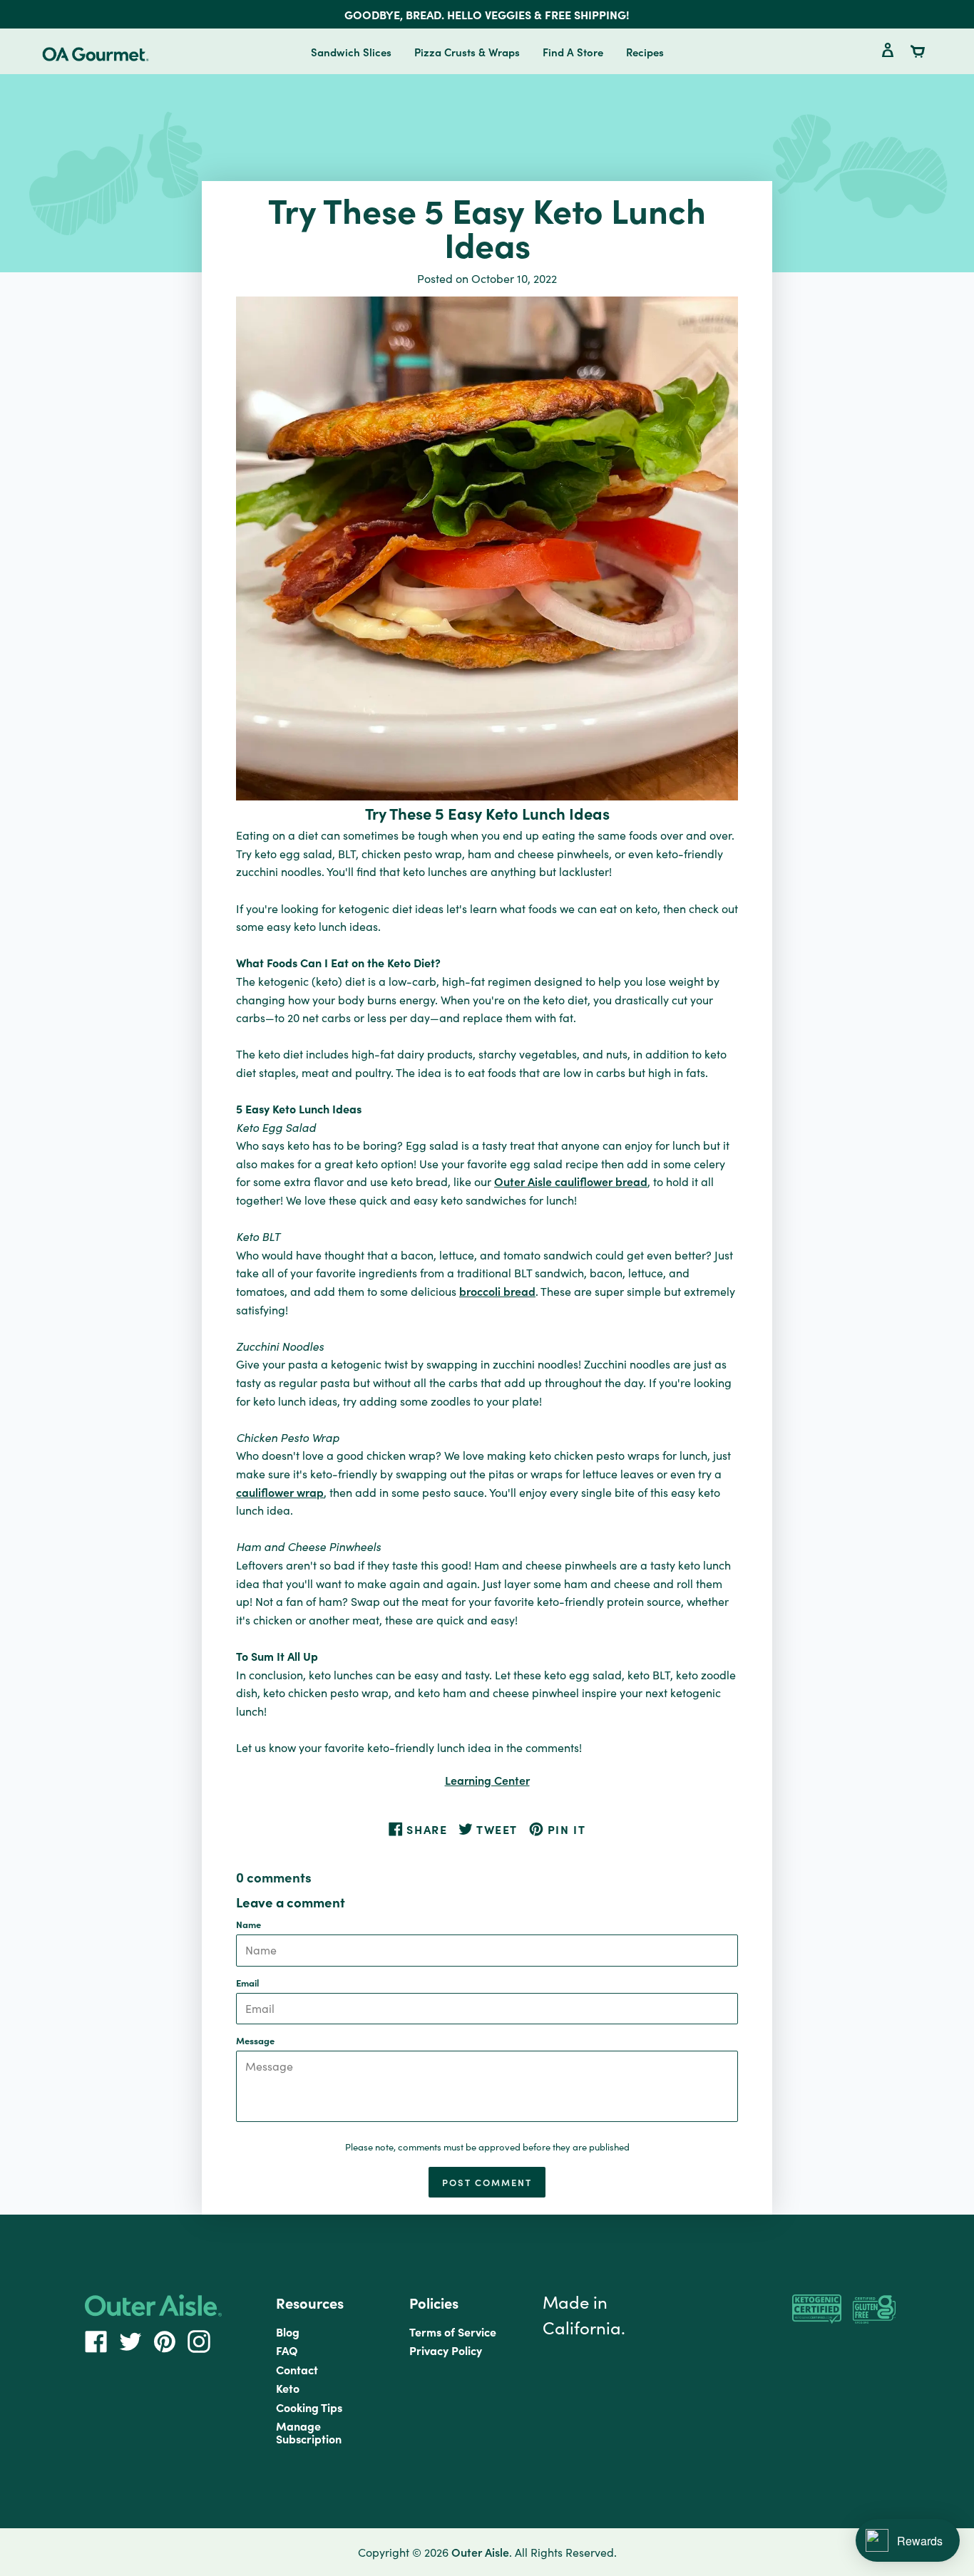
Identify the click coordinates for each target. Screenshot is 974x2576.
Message (255, 2040)
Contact (297, 2369)
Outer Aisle (480, 2552)
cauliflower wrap (280, 1492)
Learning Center (487, 1780)
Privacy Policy (446, 2350)
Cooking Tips (309, 2407)
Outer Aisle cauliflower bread (571, 1181)
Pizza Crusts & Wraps (467, 52)
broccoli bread (497, 1291)
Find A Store (573, 52)
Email (247, 1983)
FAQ (287, 2350)
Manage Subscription (309, 2432)
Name (248, 1924)
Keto (288, 2388)
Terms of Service (453, 2332)
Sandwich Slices (351, 52)
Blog (288, 2332)
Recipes (645, 52)
